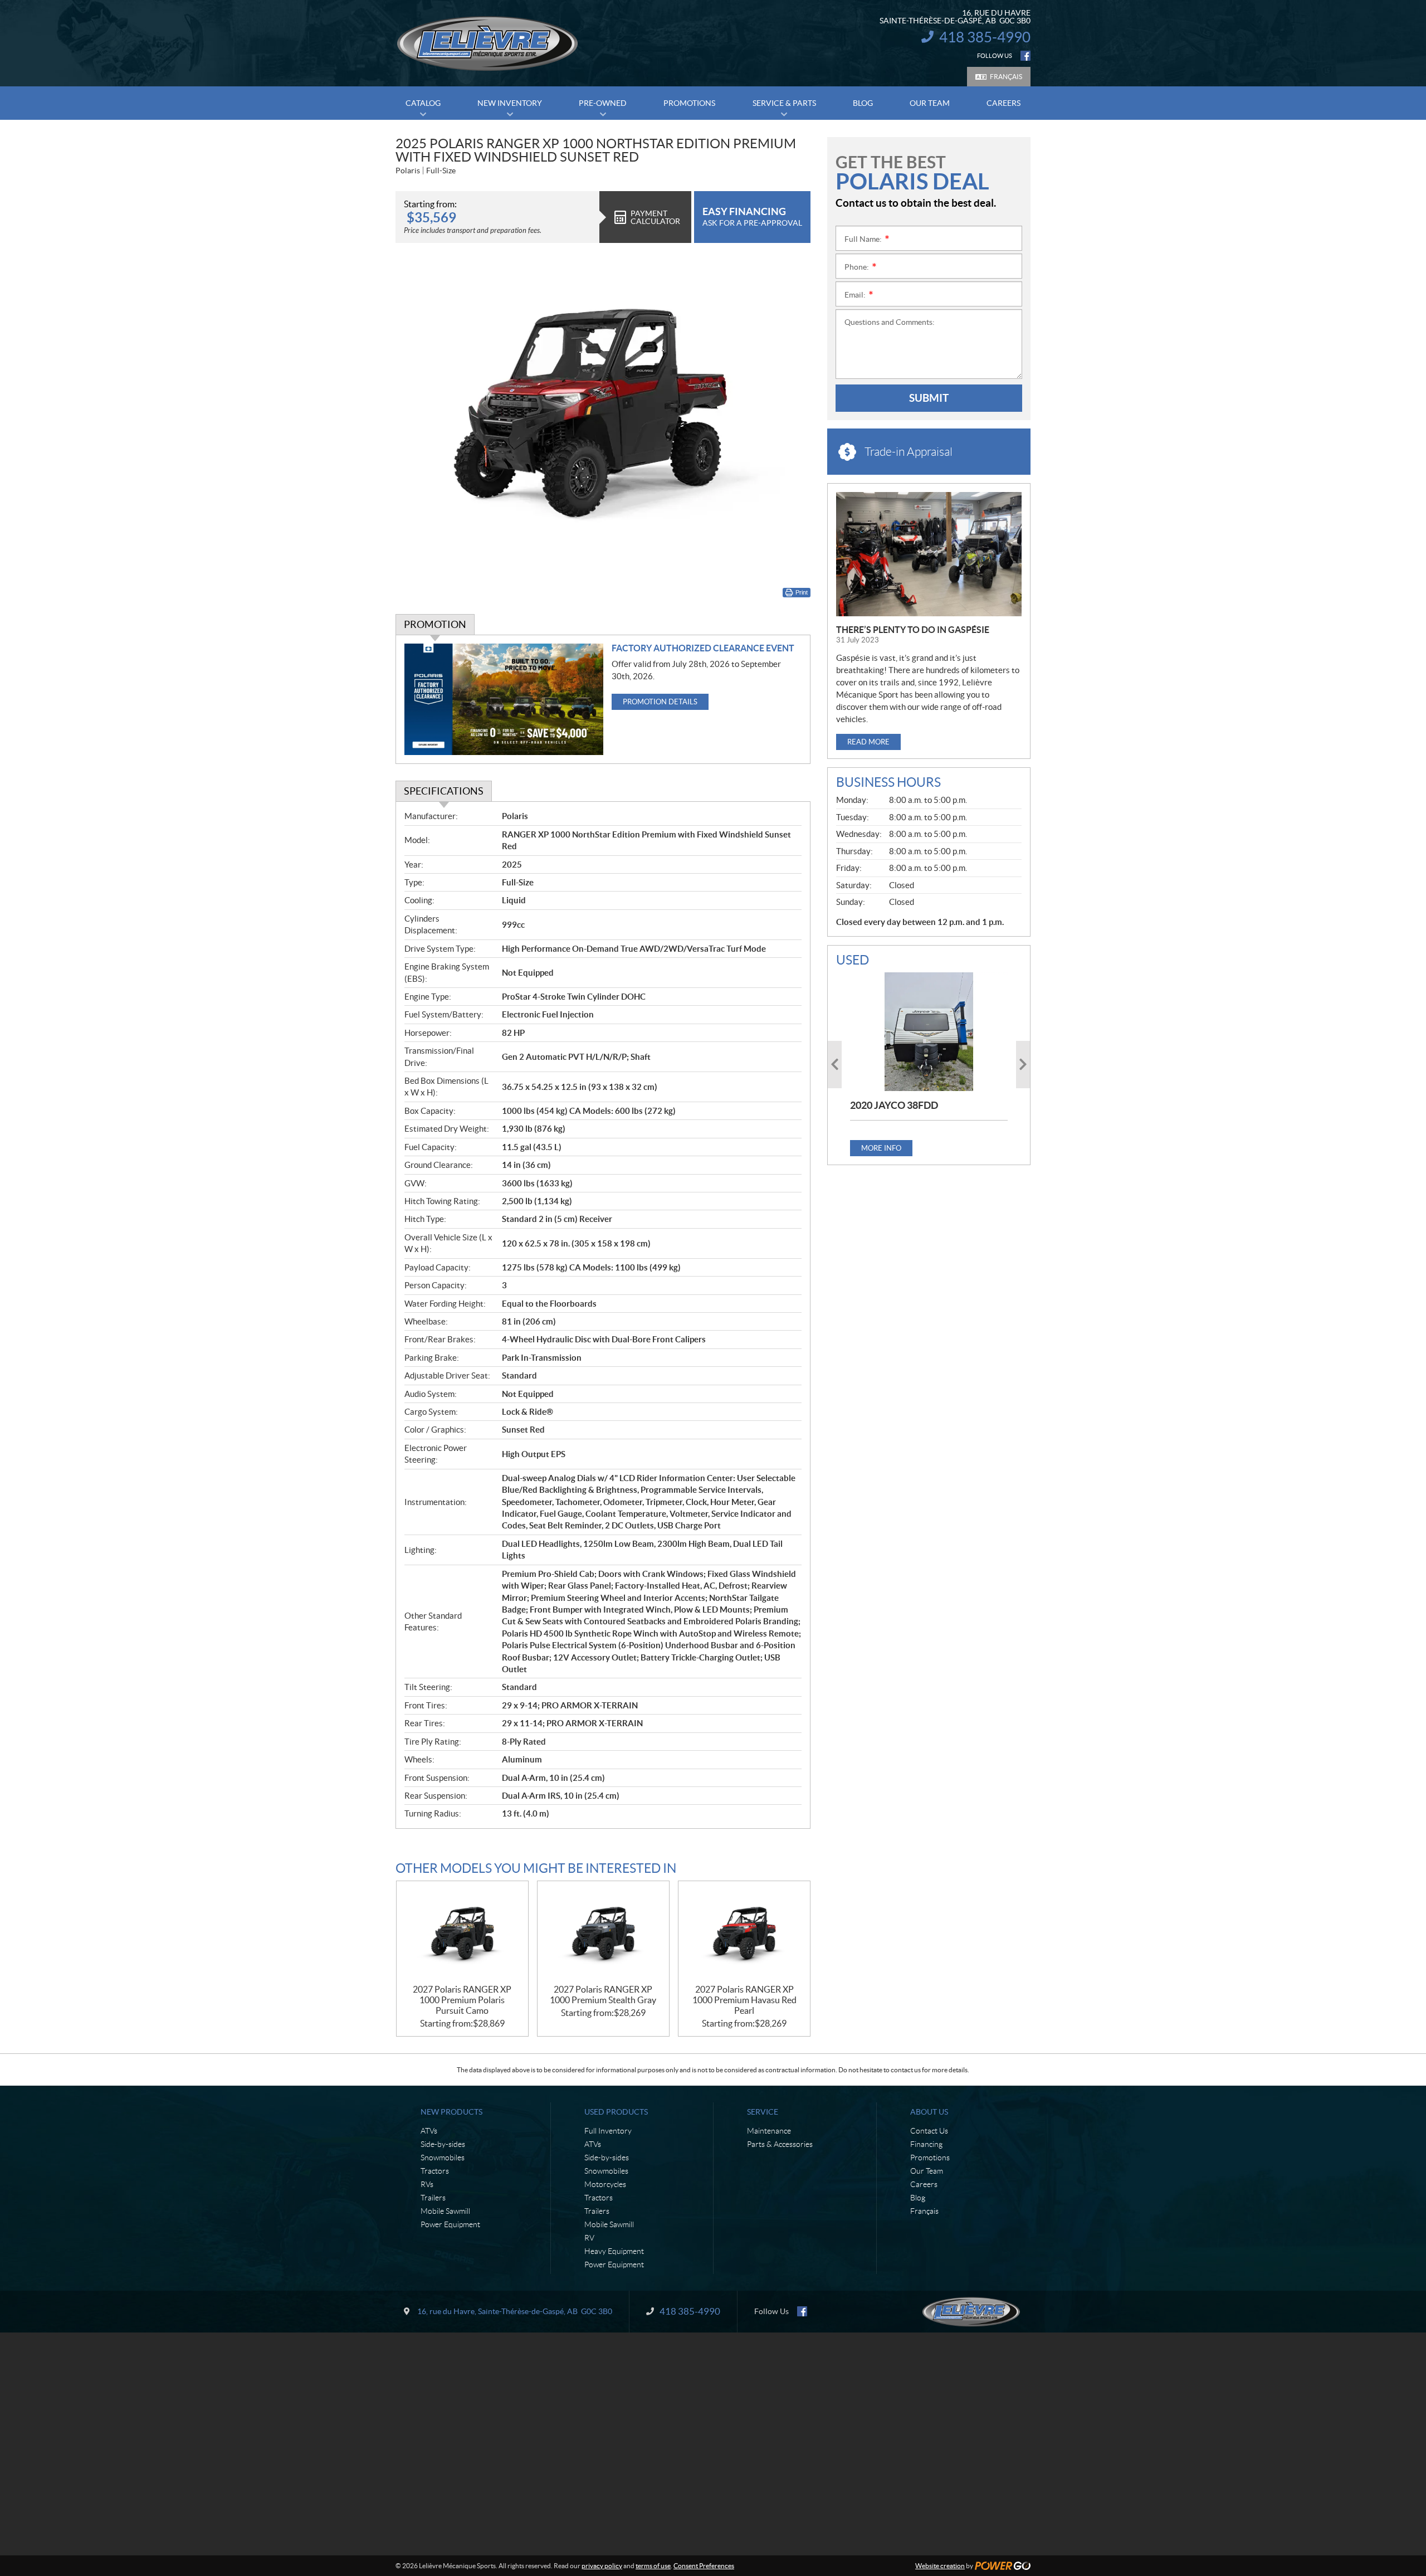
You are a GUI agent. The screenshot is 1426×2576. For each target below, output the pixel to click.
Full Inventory (608, 2131)
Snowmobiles (443, 2158)
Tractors (435, 2171)
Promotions (930, 2158)
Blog (918, 2198)
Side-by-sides (443, 2144)
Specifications (444, 791)
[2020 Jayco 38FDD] (929, 1031)
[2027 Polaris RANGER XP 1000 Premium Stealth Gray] (603, 1933)
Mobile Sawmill (445, 2211)
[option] (929, 1064)
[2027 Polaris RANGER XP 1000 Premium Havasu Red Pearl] (744, 1933)
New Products (451, 2112)
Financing (926, 2144)
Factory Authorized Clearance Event (703, 648)
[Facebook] (1025, 56)
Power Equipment (450, 2224)
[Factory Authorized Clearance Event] (504, 700)
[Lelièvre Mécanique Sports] (487, 43)
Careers (924, 2184)
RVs (427, 2184)
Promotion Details (660, 702)
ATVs (429, 2131)
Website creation (940, 2566)
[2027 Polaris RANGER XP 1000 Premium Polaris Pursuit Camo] (462, 1933)
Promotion (435, 624)
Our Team (927, 2171)
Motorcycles (605, 2184)
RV (589, 2238)
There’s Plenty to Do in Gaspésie (913, 630)
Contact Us (929, 2131)
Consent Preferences (704, 2566)
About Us (929, 2112)
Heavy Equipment (614, 2251)
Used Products (616, 2112)
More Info (881, 1148)
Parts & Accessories (780, 2144)
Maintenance (769, 2131)
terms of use (653, 2566)
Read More (868, 742)
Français (1006, 77)
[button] (835, 1065)
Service (763, 2112)
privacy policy (602, 2566)
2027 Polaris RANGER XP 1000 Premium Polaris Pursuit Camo (462, 2000)
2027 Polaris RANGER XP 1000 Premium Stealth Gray (603, 1995)
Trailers (433, 2198)
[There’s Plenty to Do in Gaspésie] (929, 554)
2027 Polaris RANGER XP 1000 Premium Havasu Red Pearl (744, 2000)
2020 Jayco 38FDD (894, 1105)
